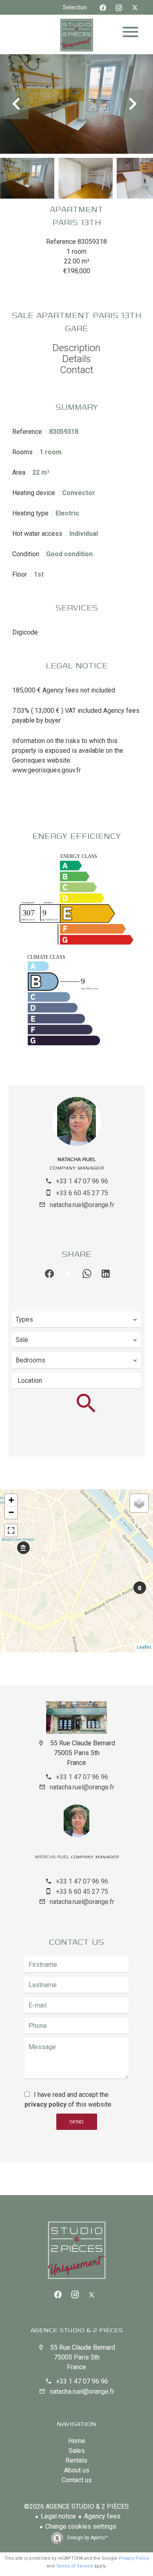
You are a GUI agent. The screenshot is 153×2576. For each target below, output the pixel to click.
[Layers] (139, 1503)
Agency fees (102, 2516)
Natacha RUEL (77, 1159)
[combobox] (76, 1320)
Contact (77, 370)
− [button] (11, 1512)
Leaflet (144, 1647)
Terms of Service (74, 2566)
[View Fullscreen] (11, 1530)
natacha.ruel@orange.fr (82, 1205)
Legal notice (58, 2516)
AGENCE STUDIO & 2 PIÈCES (77, 2330)
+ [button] (11, 1500)
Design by (87, 2538)
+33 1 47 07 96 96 (82, 1181)
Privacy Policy (134, 2558)
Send (76, 2122)
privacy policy (45, 2104)
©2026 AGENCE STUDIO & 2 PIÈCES (76, 2506)
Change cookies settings (81, 2526)
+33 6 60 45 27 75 (82, 1193)
